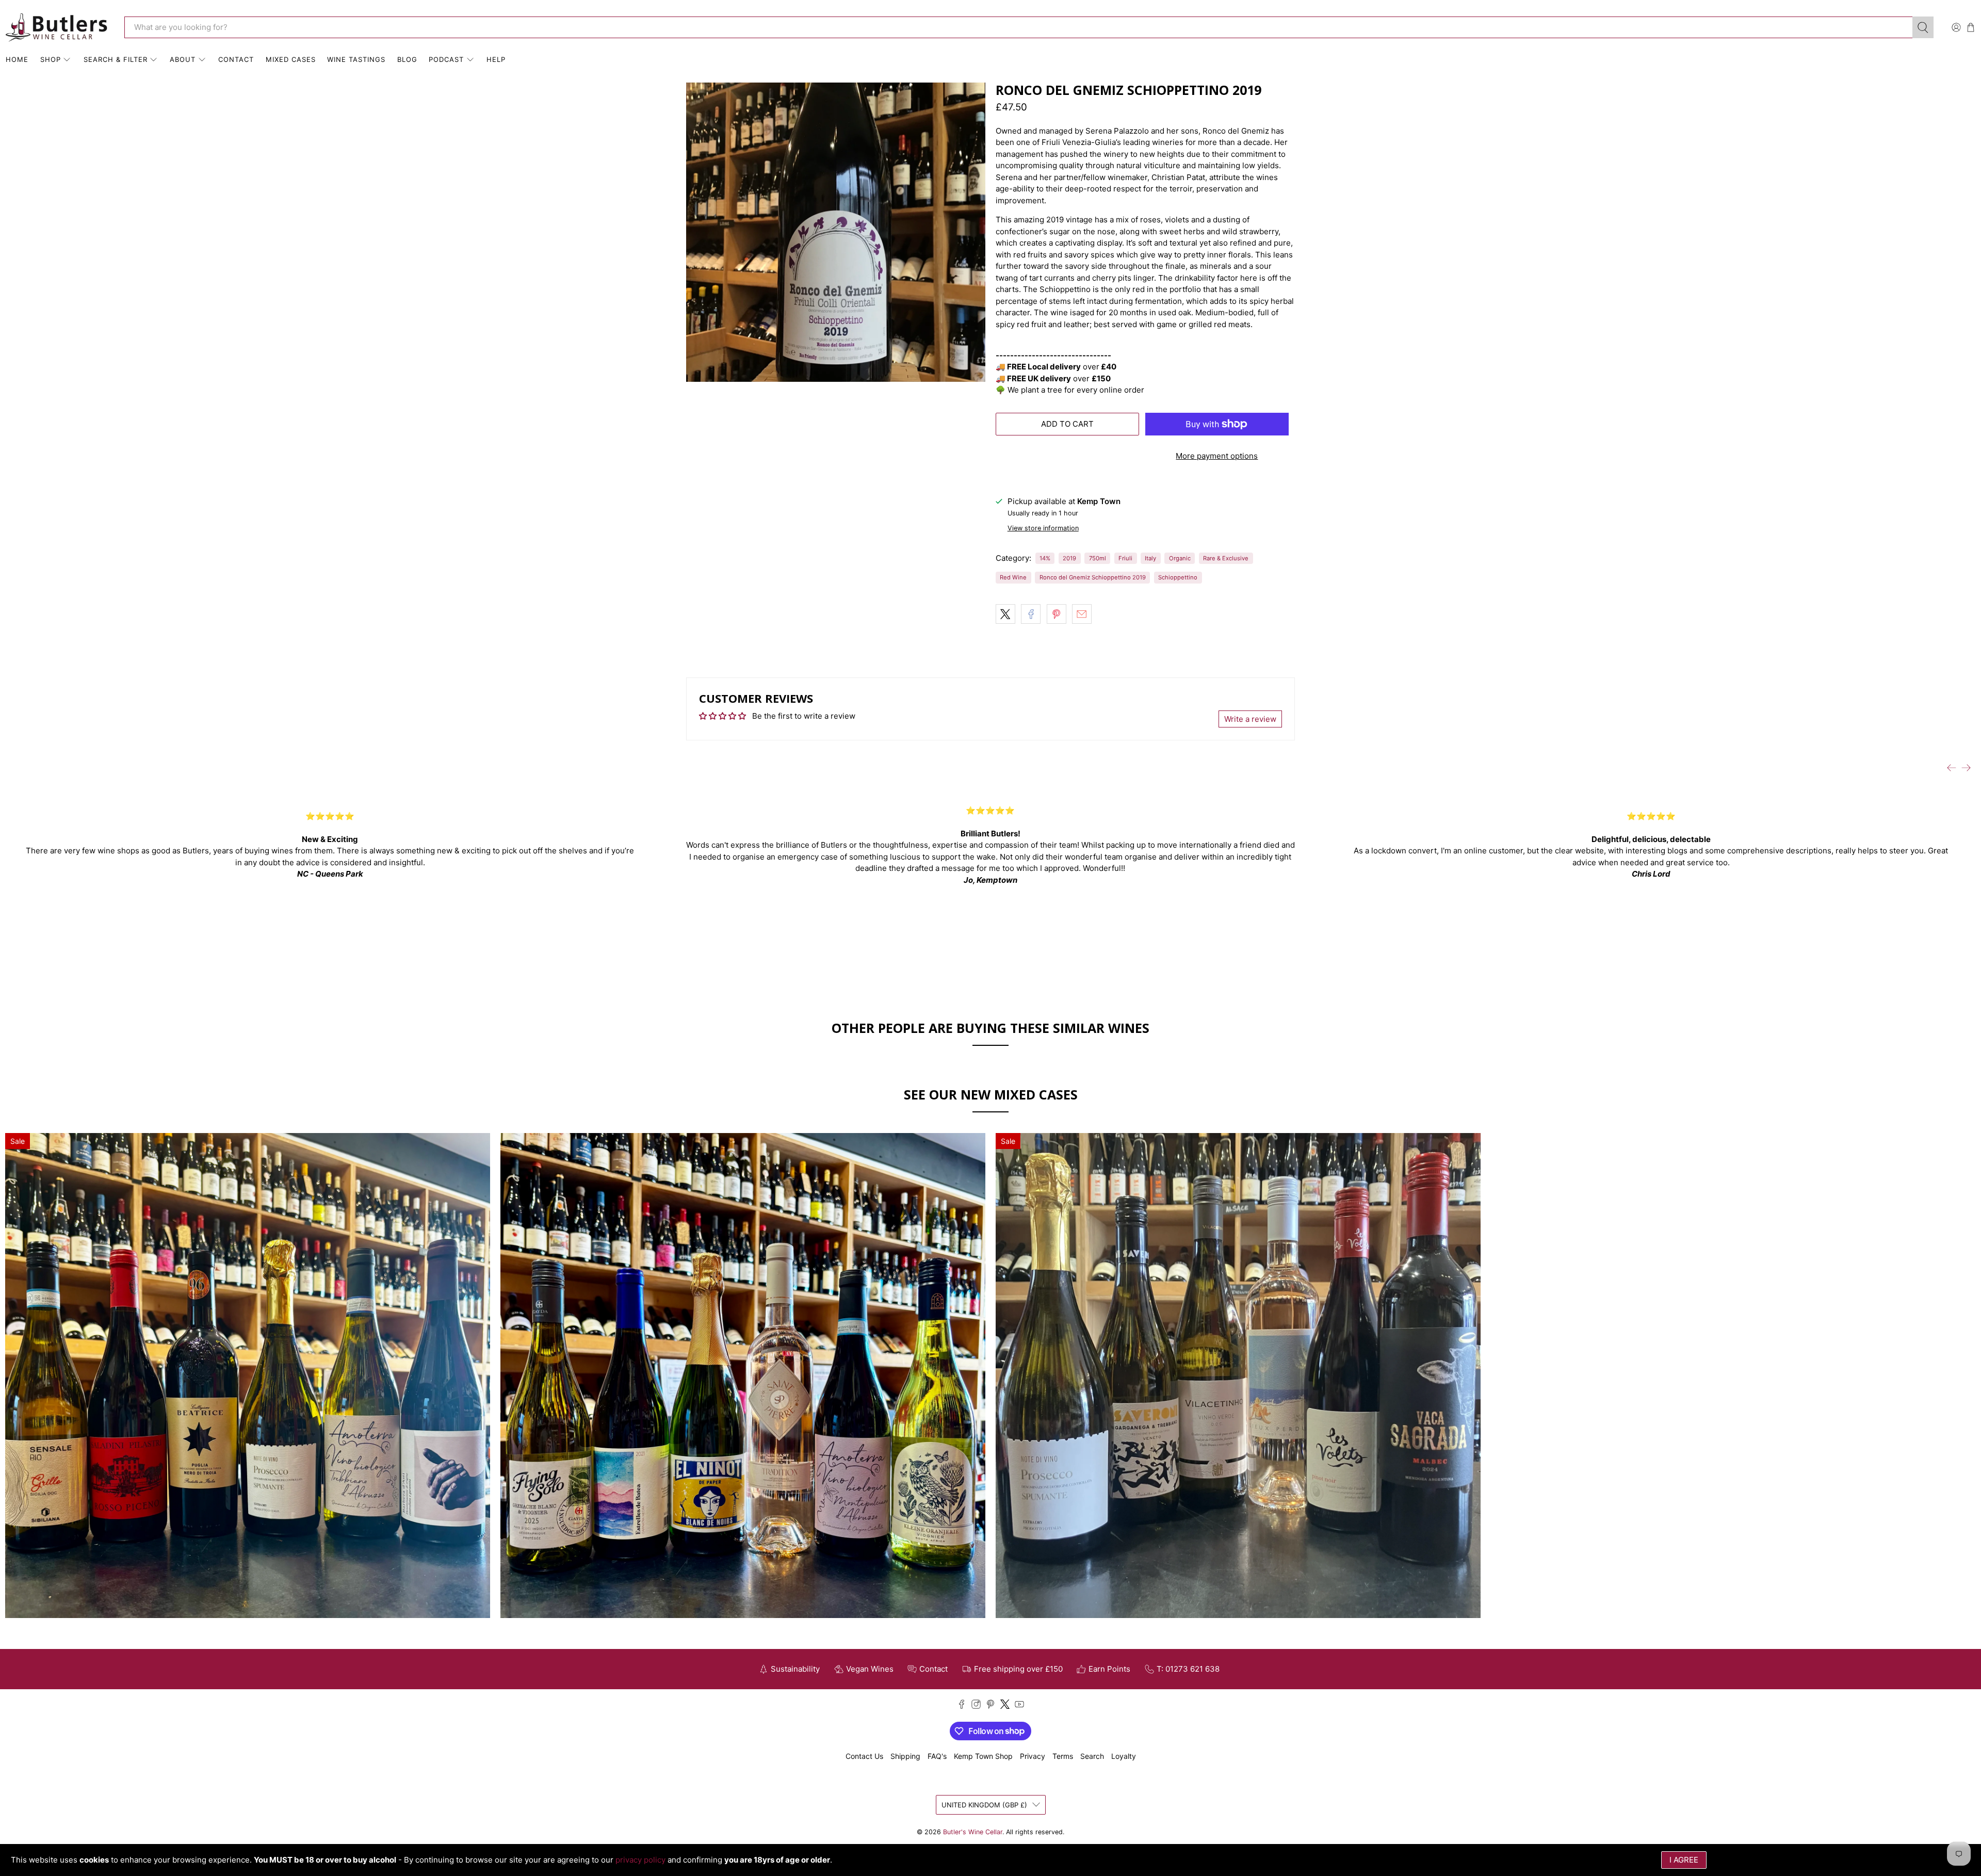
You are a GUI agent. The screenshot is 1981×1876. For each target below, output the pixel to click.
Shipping (905, 1756)
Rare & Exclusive (1226, 558)
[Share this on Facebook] (1031, 614)
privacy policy (640, 1860)
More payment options (1217, 456)
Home (17, 59)
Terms (1063, 1756)
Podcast (446, 59)
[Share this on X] (1005, 614)
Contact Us (864, 1756)
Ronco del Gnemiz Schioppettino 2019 (1093, 577)
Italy (1150, 558)
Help (496, 59)
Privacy (1033, 1756)
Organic (1180, 558)
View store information (1043, 528)
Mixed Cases (291, 59)
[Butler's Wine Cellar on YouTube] (1019, 1706)
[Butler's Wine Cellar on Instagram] (976, 1706)
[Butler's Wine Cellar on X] (1005, 1706)
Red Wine (1013, 577)
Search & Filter (116, 59)
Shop (51, 59)
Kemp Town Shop (983, 1756)
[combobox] (1018, 27)
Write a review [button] (1250, 719)
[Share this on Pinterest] (1057, 614)
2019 (1069, 558)
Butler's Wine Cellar (973, 1832)
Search (1092, 1756)
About (183, 59)
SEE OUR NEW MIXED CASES (991, 1094)
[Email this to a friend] (1082, 614)
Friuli (1125, 558)
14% (1045, 558)
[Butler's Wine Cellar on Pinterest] (990, 1706)
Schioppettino (1178, 577)
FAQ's (937, 1756)
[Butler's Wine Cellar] (57, 28)
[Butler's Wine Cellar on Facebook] (962, 1706)
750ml (1098, 558)
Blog (407, 59)
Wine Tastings (356, 59)
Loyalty (1124, 1756)
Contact (236, 59)
